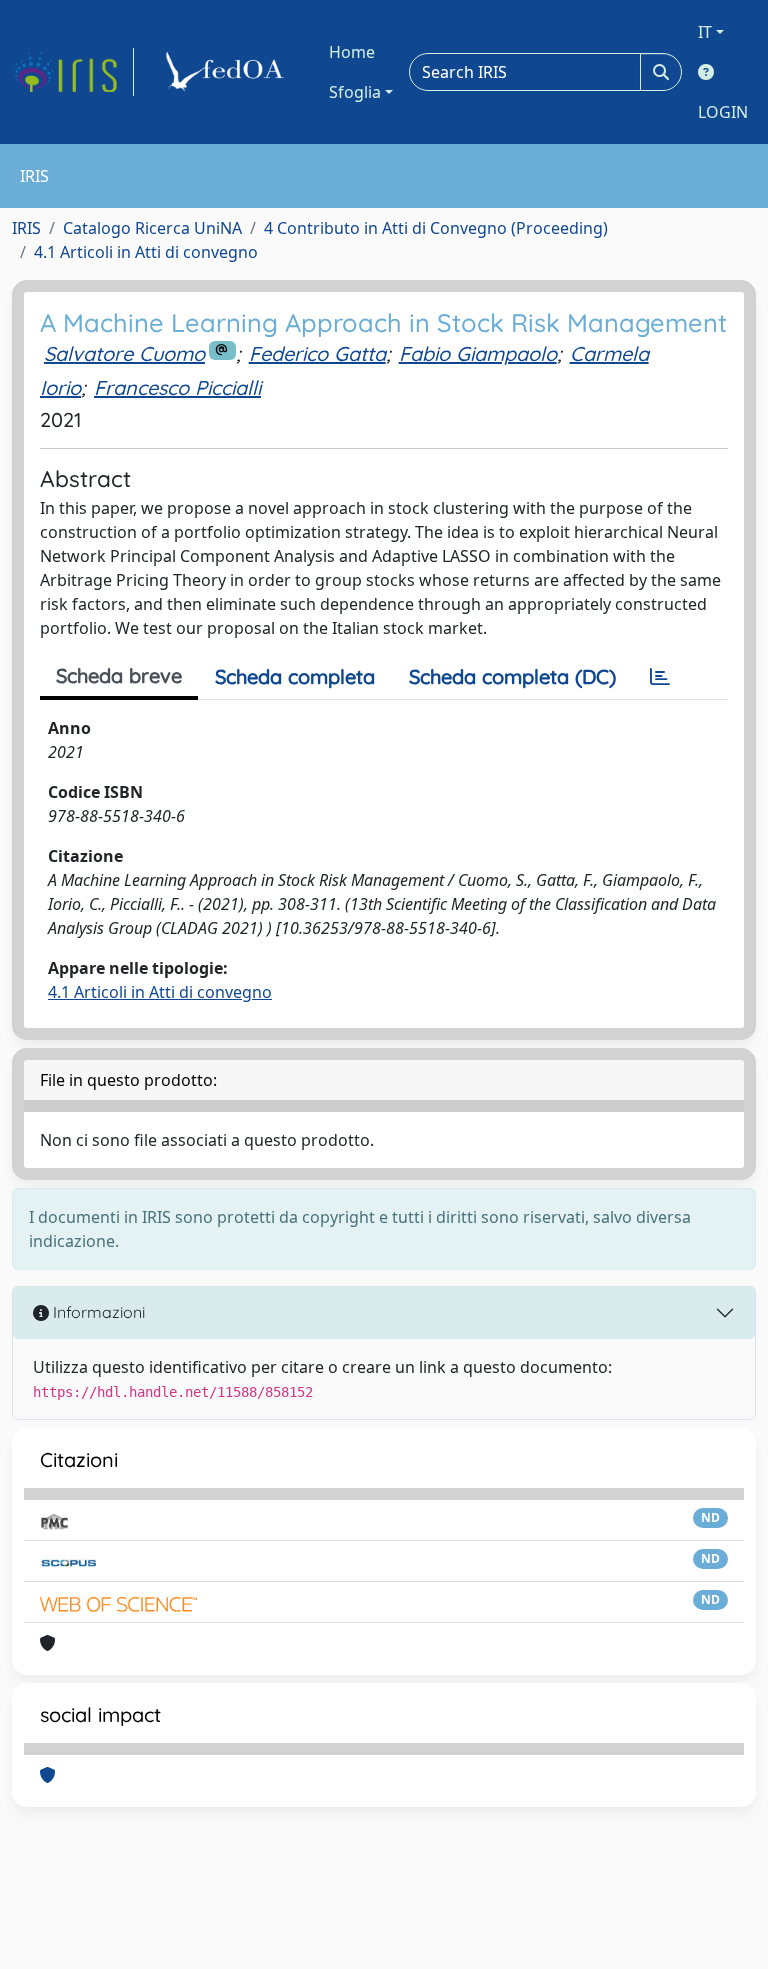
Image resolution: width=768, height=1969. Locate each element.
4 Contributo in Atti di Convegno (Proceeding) (436, 228)
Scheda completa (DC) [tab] (512, 676)
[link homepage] (73, 72)
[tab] (660, 677)
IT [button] (705, 32)
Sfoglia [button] (355, 92)
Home (352, 52)
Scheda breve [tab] (119, 675)
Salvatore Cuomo (124, 353)
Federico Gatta (317, 353)
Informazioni (97, 1312)
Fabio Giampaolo (478, 353)
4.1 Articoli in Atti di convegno (146, 252)
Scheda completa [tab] (295, 676)
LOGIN (723, 112)
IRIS (26, 228)
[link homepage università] (228, 72)
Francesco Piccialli (177, 387)
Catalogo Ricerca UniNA (152, 228)
